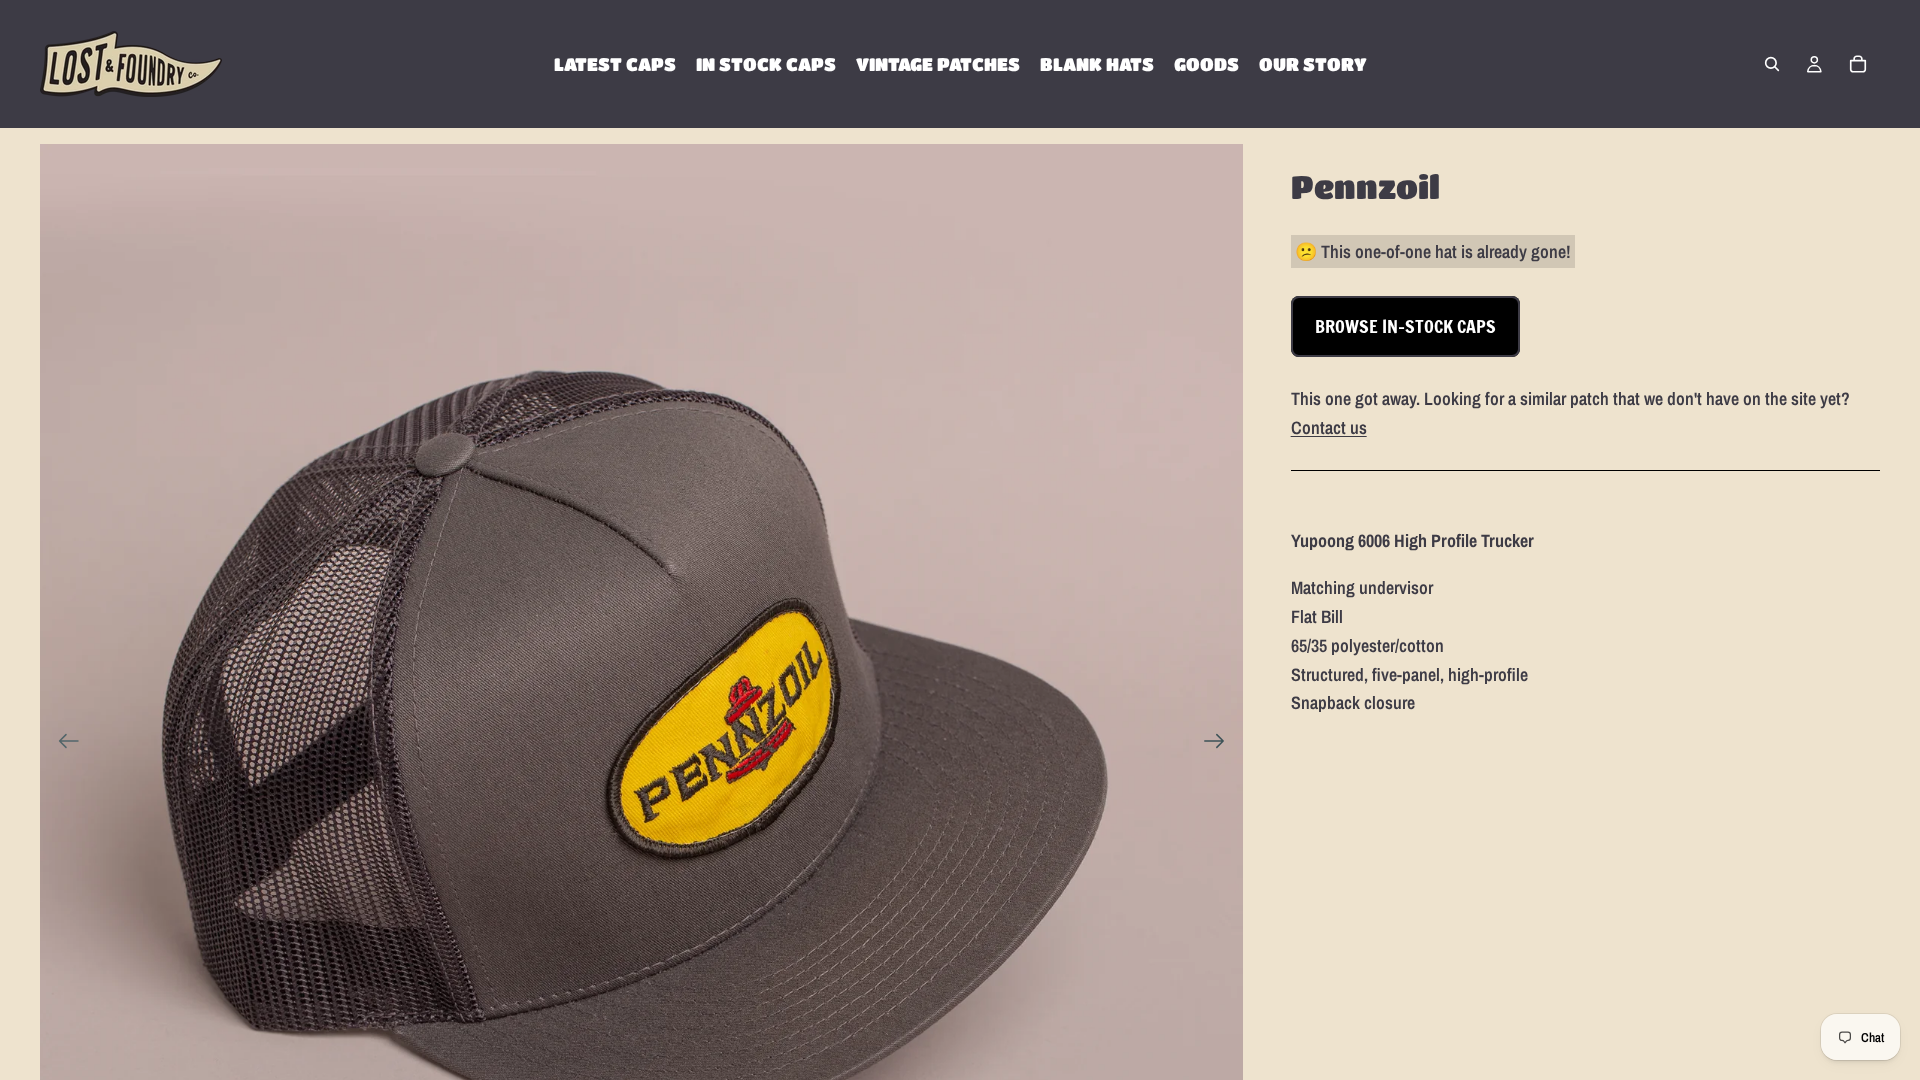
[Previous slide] (62, 746)
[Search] (1772, 64)
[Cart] (1858, 64)
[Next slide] (1220, 746)
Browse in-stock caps (1405, 326)
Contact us (1329, 427)
